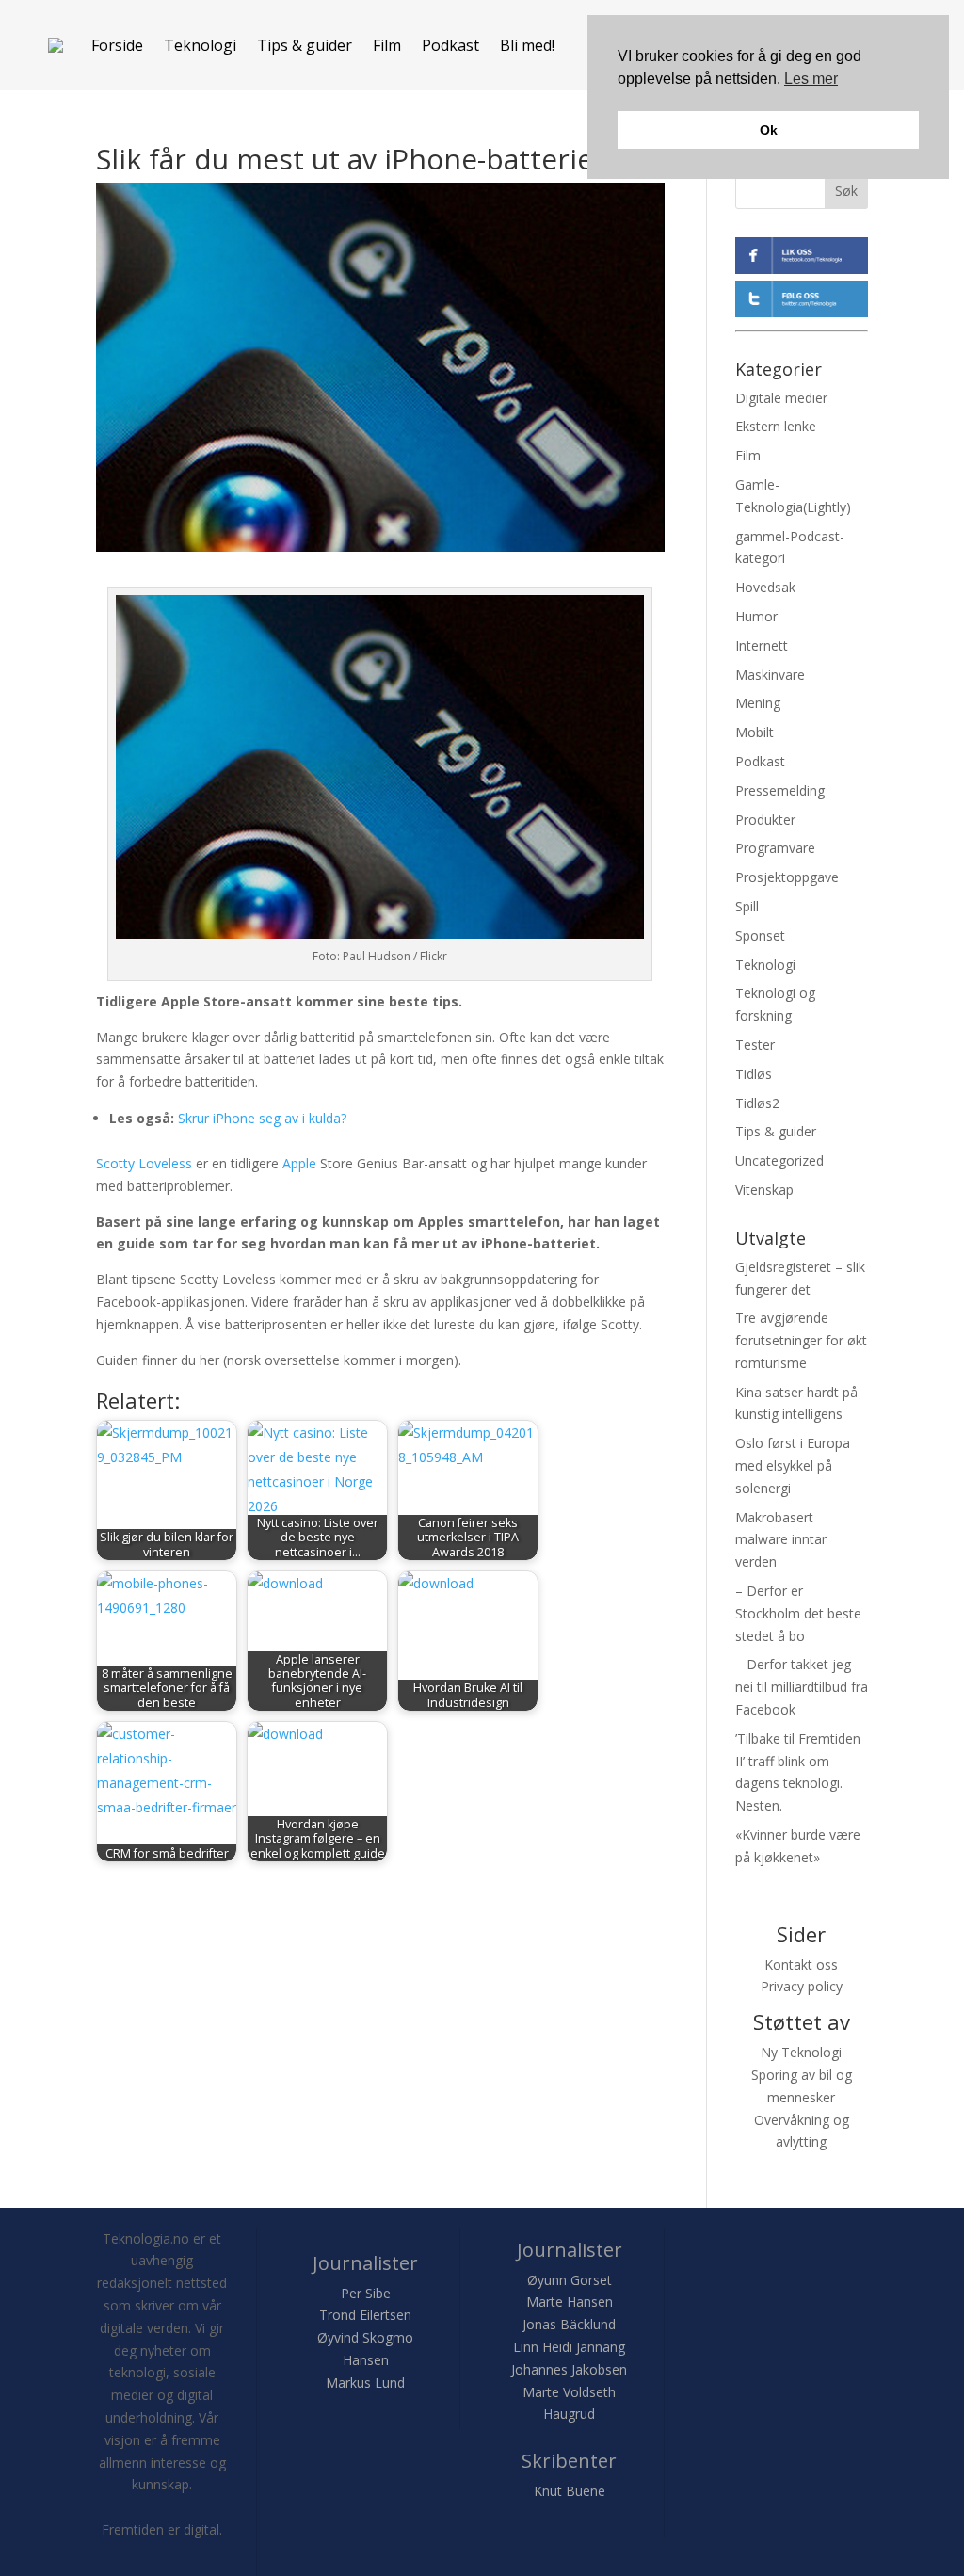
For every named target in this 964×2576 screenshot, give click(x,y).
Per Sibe (366, 2293)
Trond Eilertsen (365, 2315)
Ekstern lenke (776, 426)
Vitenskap (764, 1190)
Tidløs (754, 1074)
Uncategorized (779, 1160)
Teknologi (200, 45)
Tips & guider (305, 45)
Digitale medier (781, 398)
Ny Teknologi (801, 2052)
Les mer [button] (811, 79)
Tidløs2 (757, 1103)
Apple (299, 1163)
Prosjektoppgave (787, 877)
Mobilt (755, 732)
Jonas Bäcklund (569, 2324)
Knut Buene (570, 2491)
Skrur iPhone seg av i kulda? (264, 1118)
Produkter (765, 820)
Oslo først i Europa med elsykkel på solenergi (793, 1465)
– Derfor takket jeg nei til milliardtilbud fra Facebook (802, 1687)
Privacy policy (802, 1986)
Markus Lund (365, 2383)
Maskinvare (770, 675)
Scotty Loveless (144, 1163)
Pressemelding (780, 790)
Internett (762, 645)
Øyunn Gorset (570, 2280)
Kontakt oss (801, 1964)
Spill (747, 906)
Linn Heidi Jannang (569, 2347)
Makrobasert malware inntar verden (781, 1540)
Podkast (450, 45)
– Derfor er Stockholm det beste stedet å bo (798, 1613)
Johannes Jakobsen (569, 2369)
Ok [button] (769, 130)
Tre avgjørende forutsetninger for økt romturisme (801, 1340)
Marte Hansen (570, 2302)
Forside (117, 45)
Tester (755, 1045)
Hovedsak (765, 587)
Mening (758, 703)
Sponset (760, 935)
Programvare (775, 848)
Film (387, 45)
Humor (756, 616)
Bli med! (527, 45)
